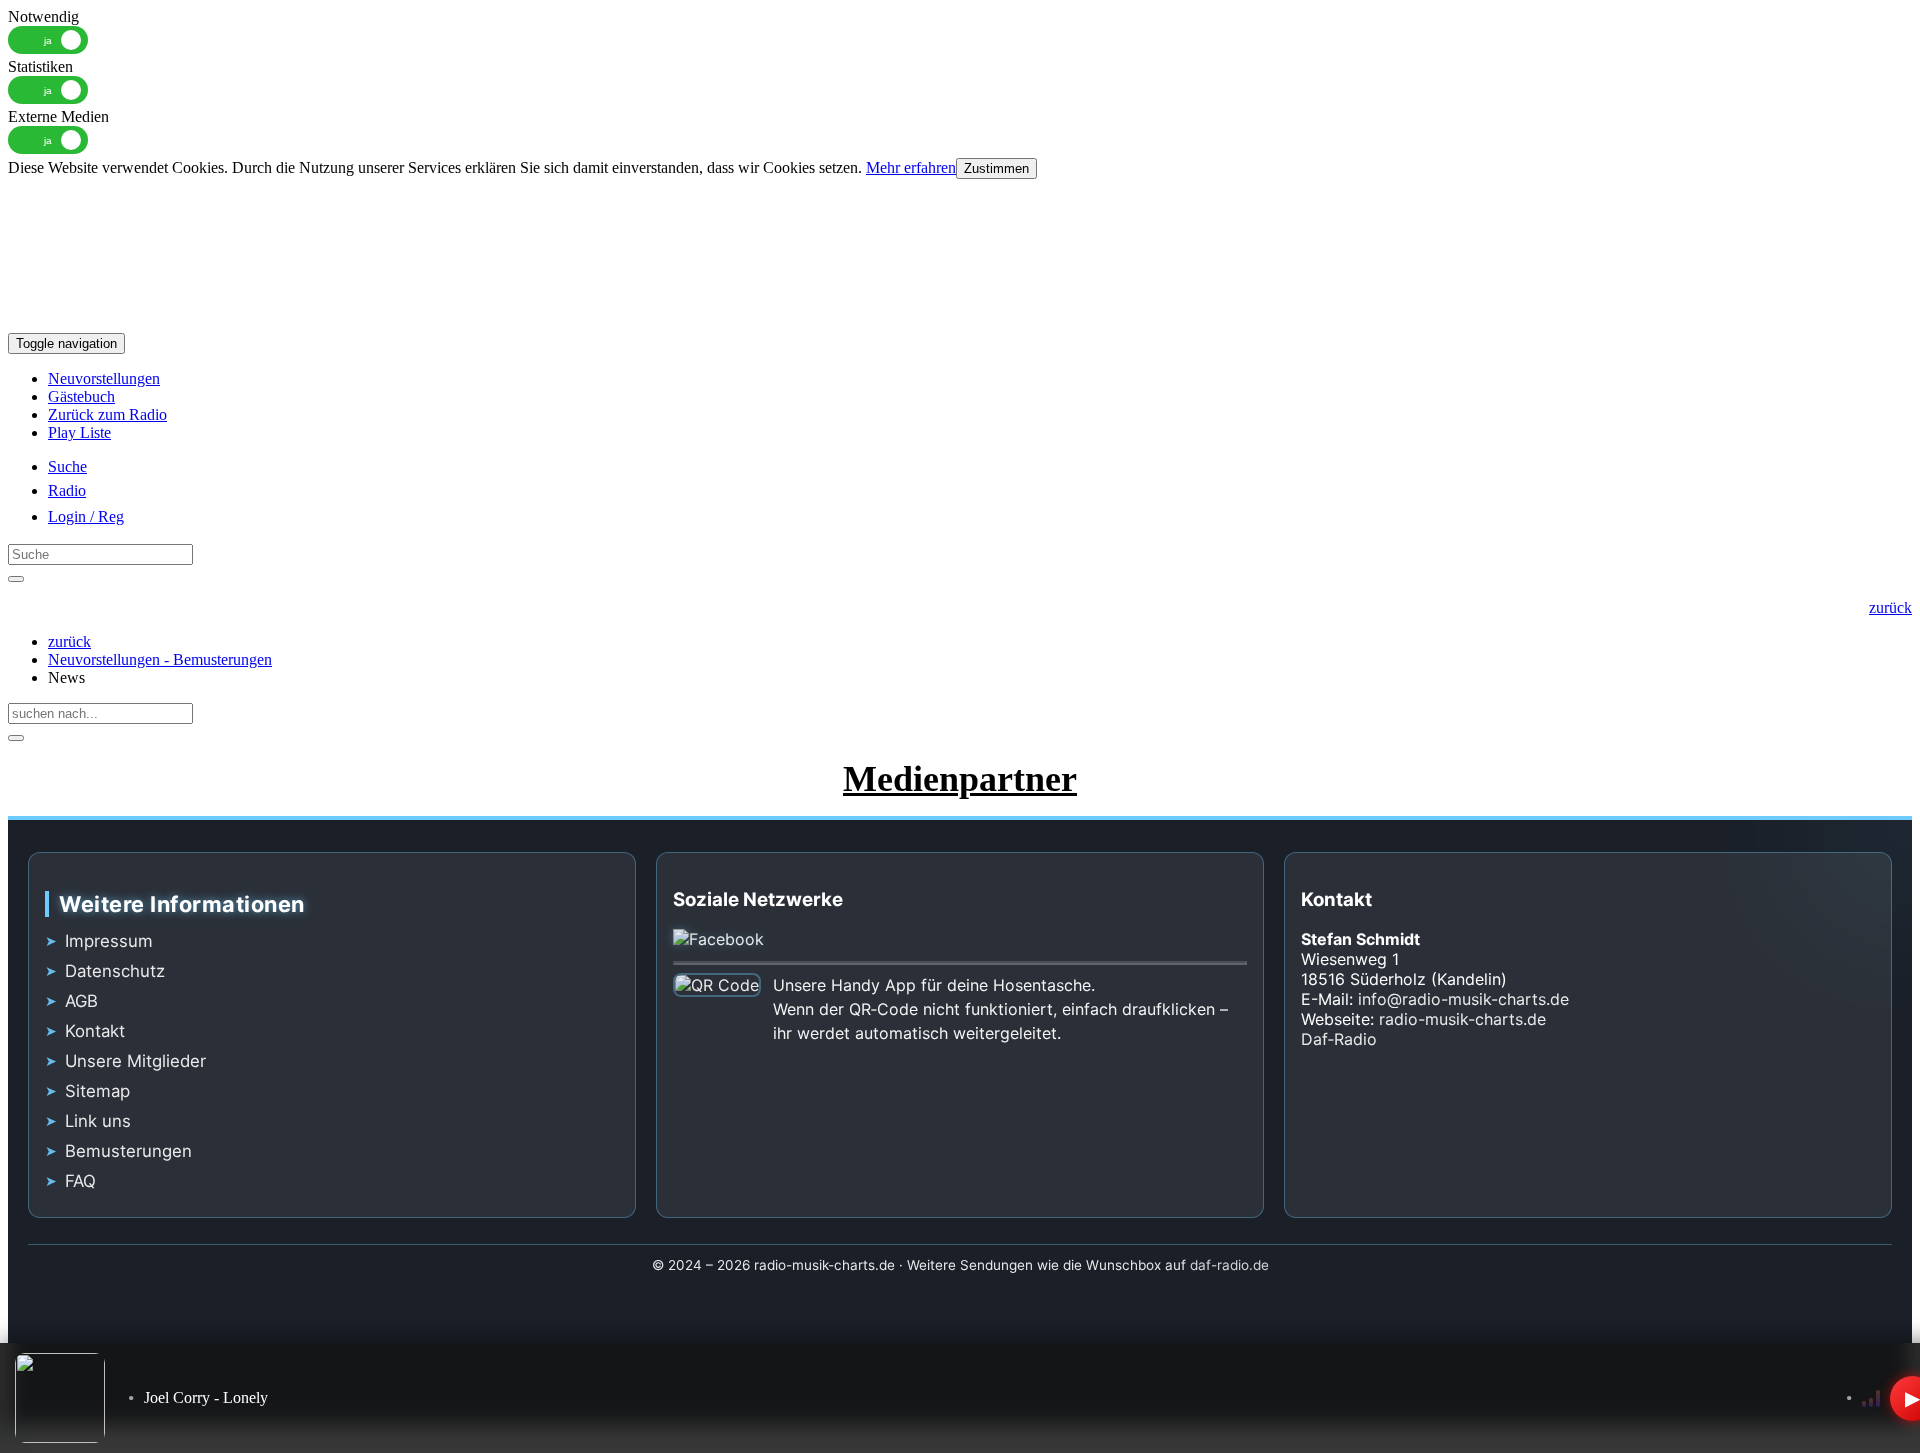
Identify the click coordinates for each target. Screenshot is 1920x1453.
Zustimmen (996, 168)
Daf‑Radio (1339, 1039)
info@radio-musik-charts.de (1463, 999)
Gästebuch (81, 396)
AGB (81, 1001)
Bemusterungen (128, 1151)
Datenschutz (115, 971)
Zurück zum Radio (107, 414)
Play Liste (79, 432)
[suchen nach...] (16, 738)
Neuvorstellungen (104, 378)
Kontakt (95, 1031)
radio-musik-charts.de (1462, 1019)
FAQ (80, 1181)
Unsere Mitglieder (135, 1061)
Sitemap (97, 1091)
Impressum (109, 941)
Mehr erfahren (911, 167)
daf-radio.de (1229, 1265)
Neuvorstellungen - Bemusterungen (160, 659)
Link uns (98, 1121)
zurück (69, 641)
